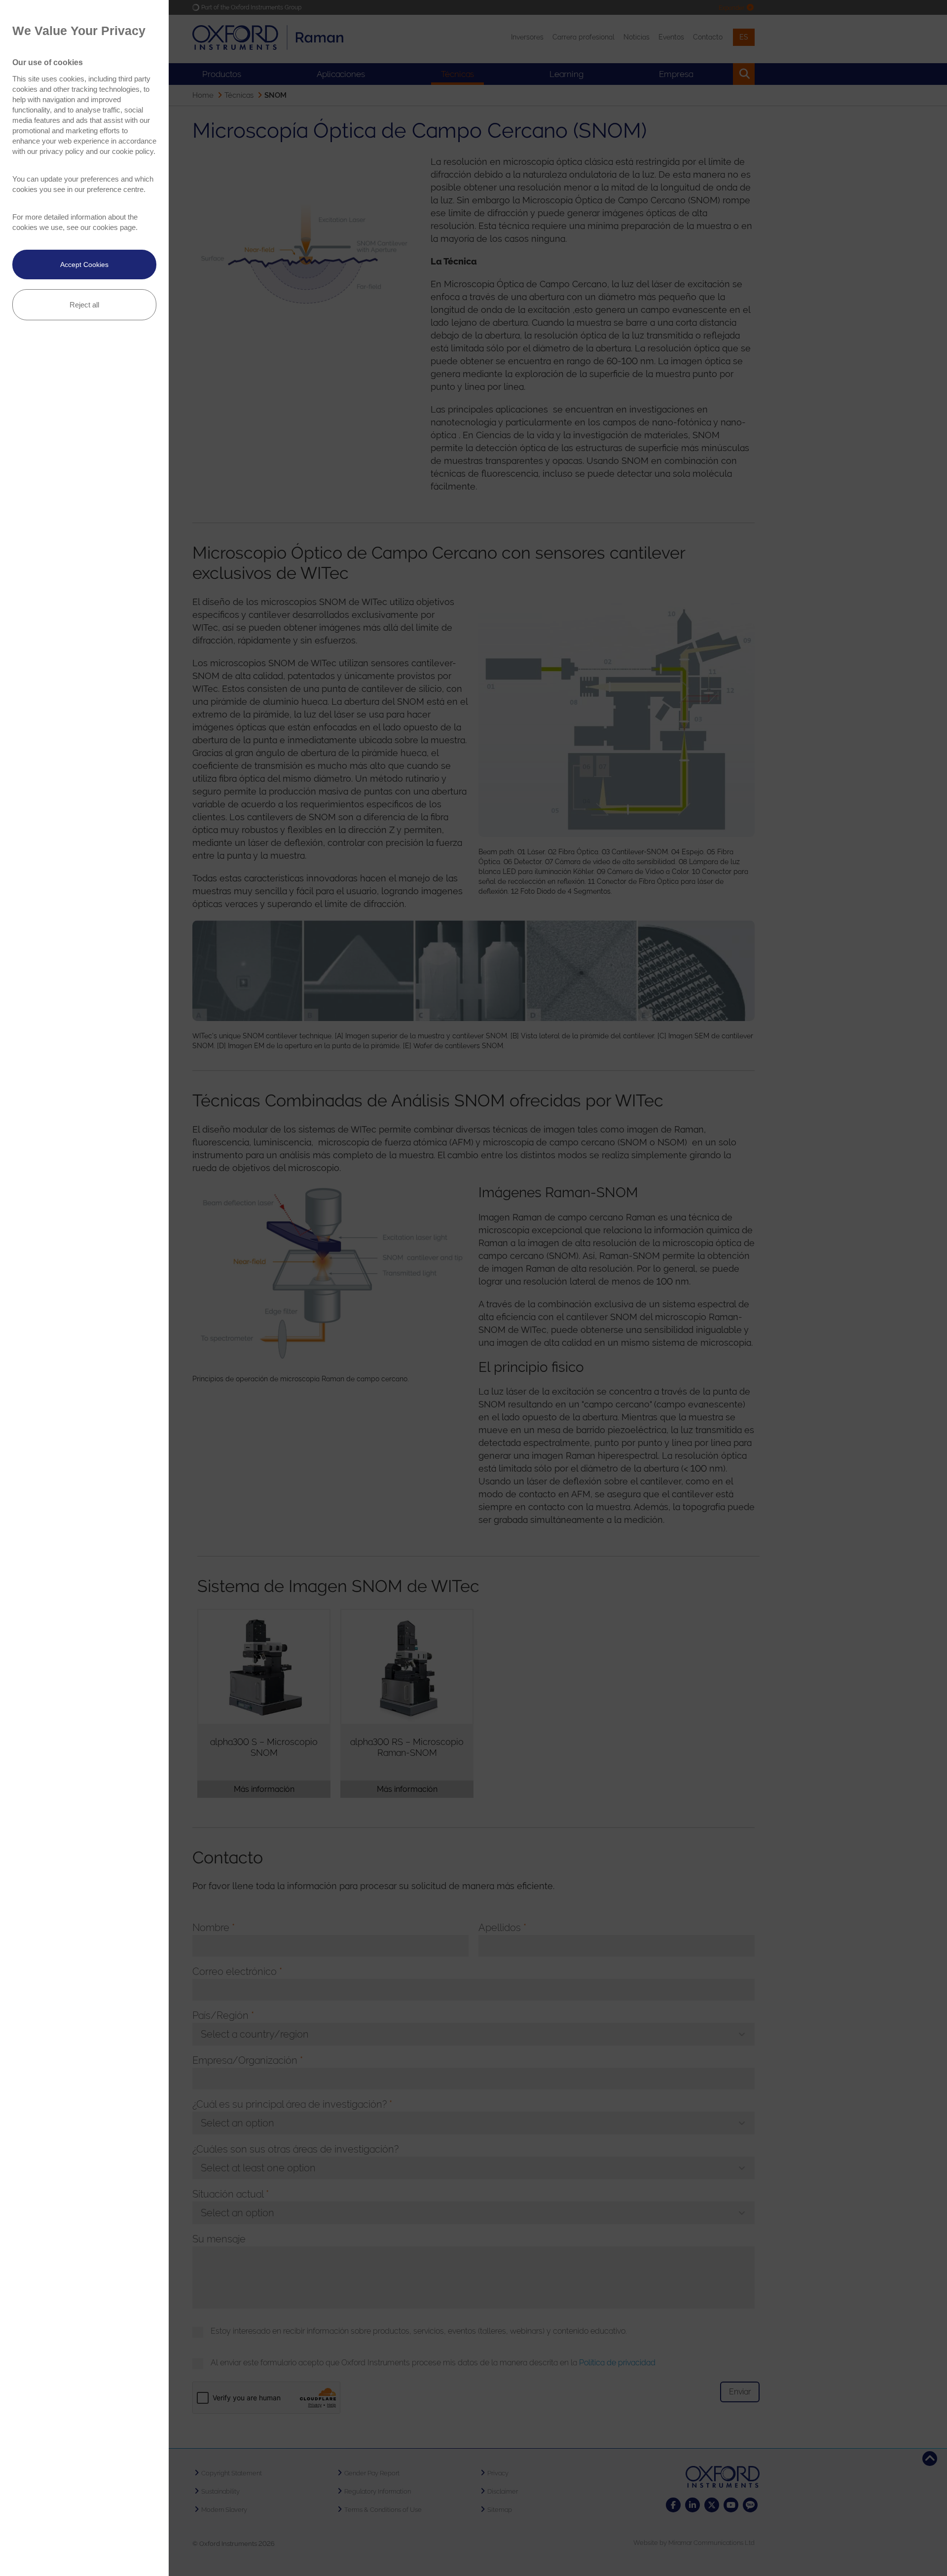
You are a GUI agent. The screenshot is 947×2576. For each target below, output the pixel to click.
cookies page (114, 227)
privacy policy (62, 151)
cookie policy (133, 151)
